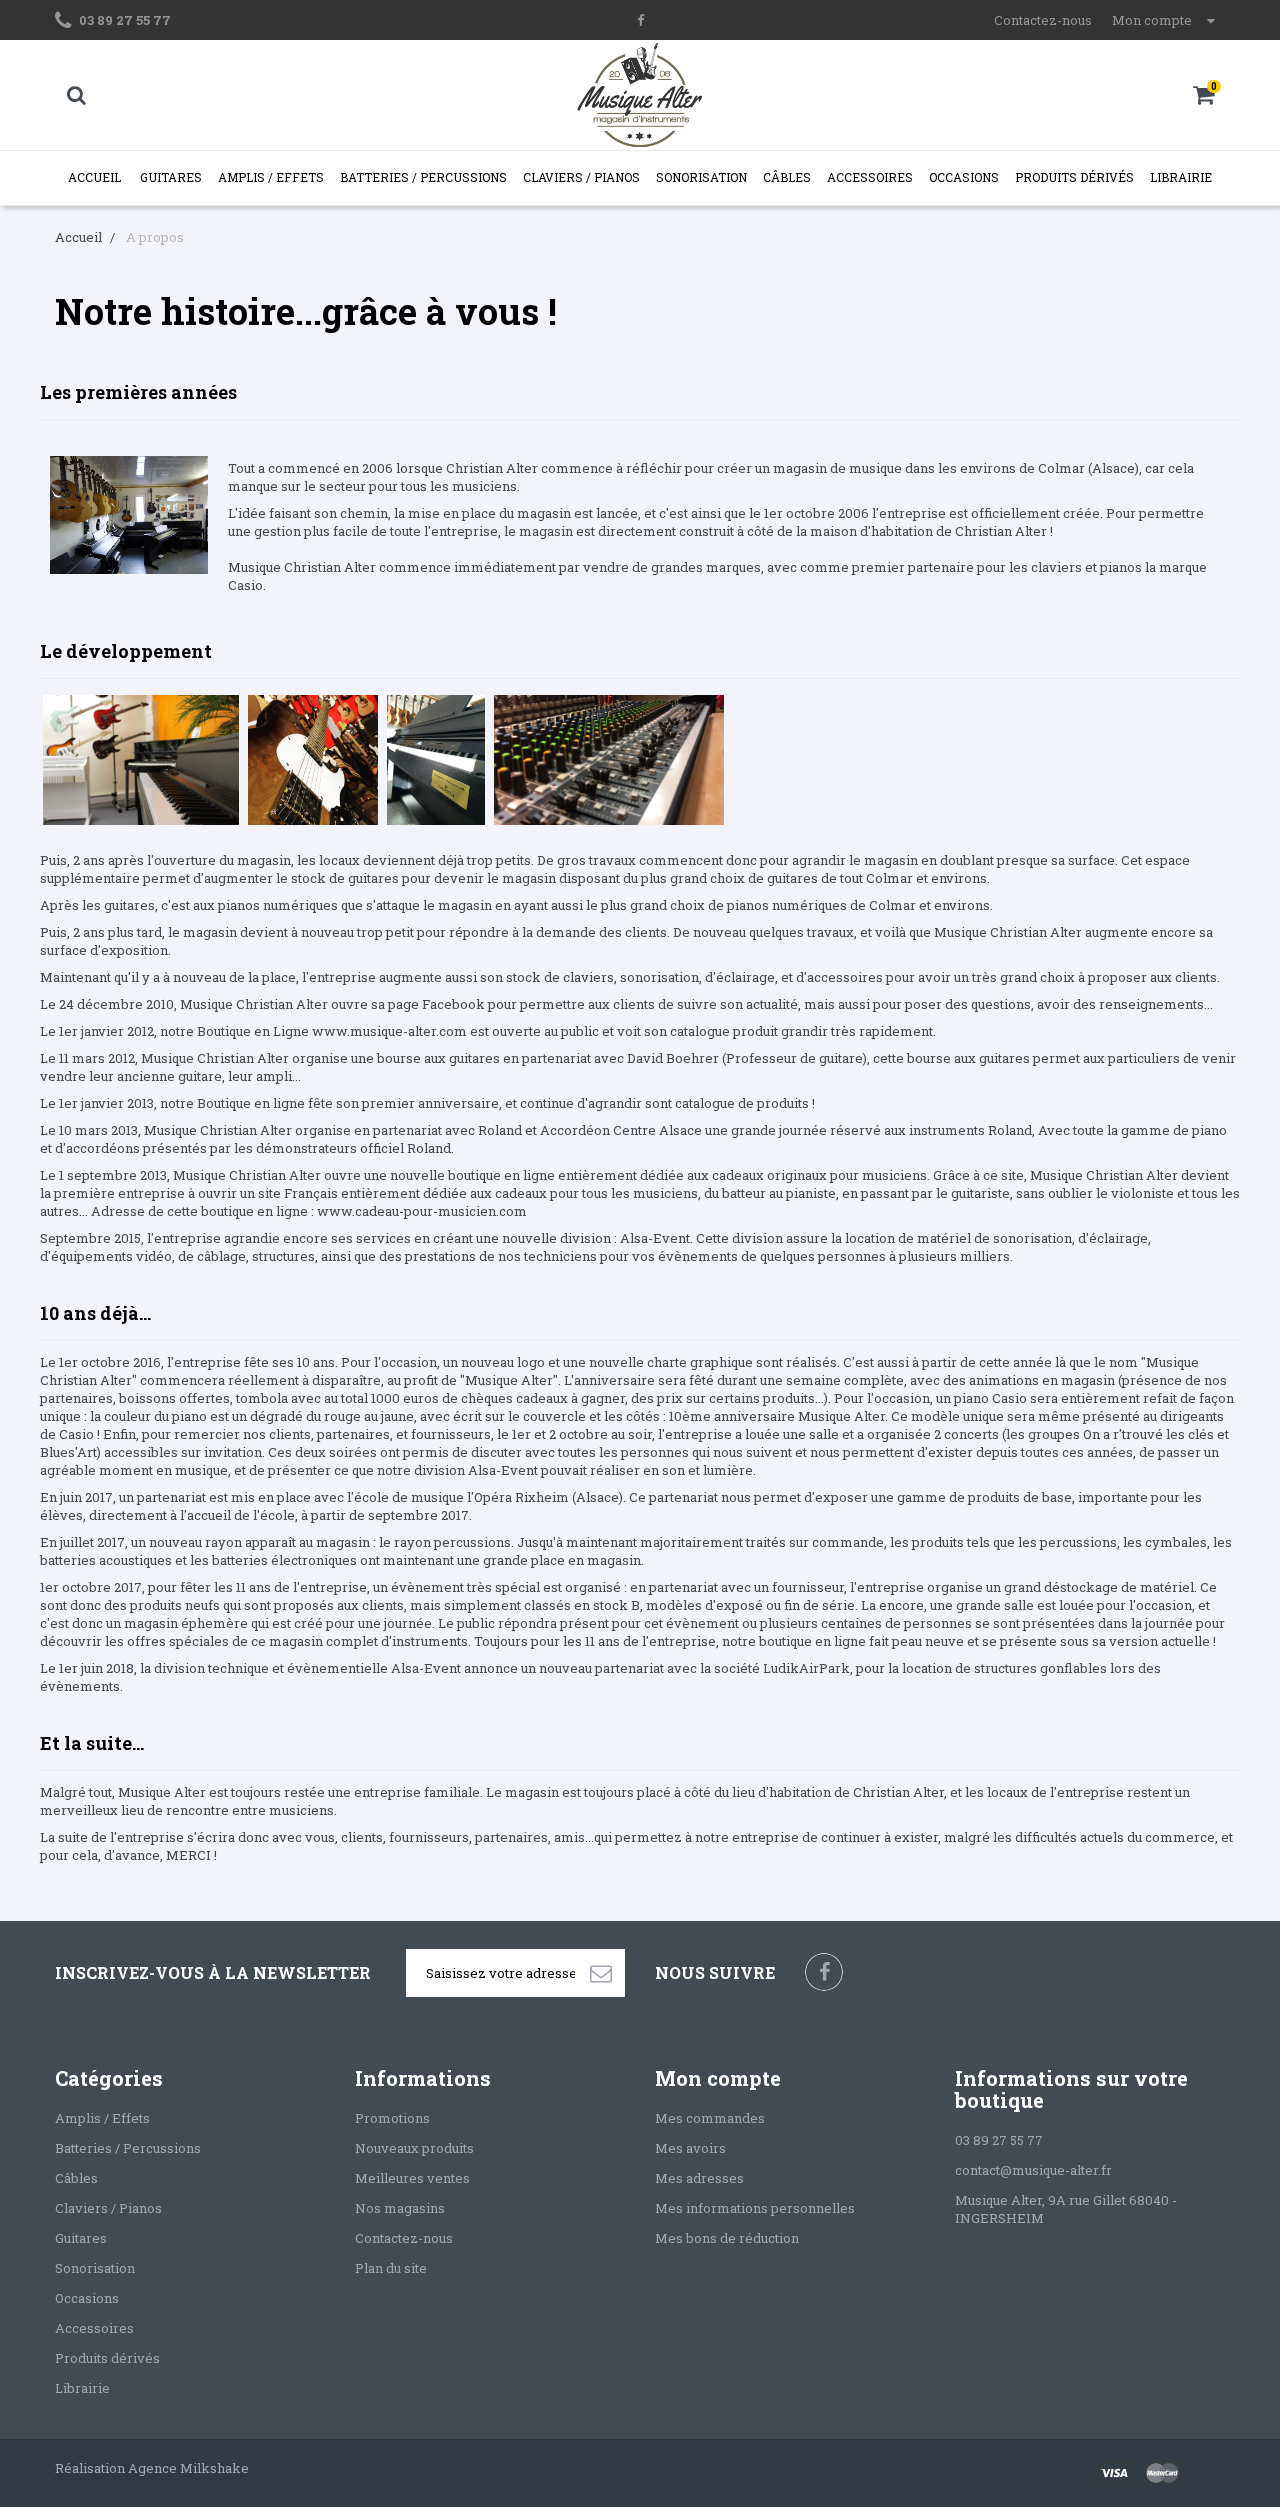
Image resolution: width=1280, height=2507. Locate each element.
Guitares (171, 177)
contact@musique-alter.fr (1033, 2170)
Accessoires (870, 177)
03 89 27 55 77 (125, 20)
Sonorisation (701, 177)
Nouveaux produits (414, 2148)
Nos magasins (400, 2208)
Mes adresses (699, 2178)
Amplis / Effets (271, 177)
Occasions (964, 177)
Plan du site (391, 2268)
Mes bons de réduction (727, 2238)
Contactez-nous (1043, 20)
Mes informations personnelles (755, 2208)
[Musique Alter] (640, 95)
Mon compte (718, 2078)
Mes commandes (710, 2118)
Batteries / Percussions (423, 177)
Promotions (392, 2118)
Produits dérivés (1074, 177)
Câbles (787, 177)
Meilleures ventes (412, 2178)
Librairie (1181, 177)
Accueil (94, 177)
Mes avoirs (690, 2148)
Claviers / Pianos (581, 177)
